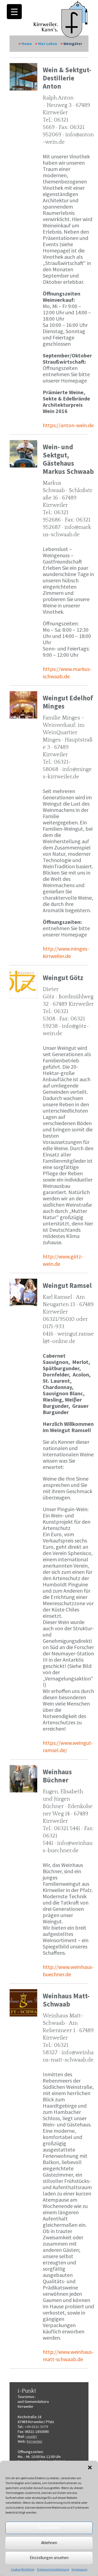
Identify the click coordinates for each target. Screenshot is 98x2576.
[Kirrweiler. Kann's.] (61, 19)
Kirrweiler (35, 2441)
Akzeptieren (49, 2528)
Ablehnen (49, 2543)
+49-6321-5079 (36, 2427)
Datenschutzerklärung (53, 2569)
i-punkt (31, 2436)
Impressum (79, 2569)
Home (27, 44)
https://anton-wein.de (68, 425)
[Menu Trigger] (14, 12)
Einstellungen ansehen (49, 2558)
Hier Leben (48, 44)
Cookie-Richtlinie (23, 2569)
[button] (90, 2467)
